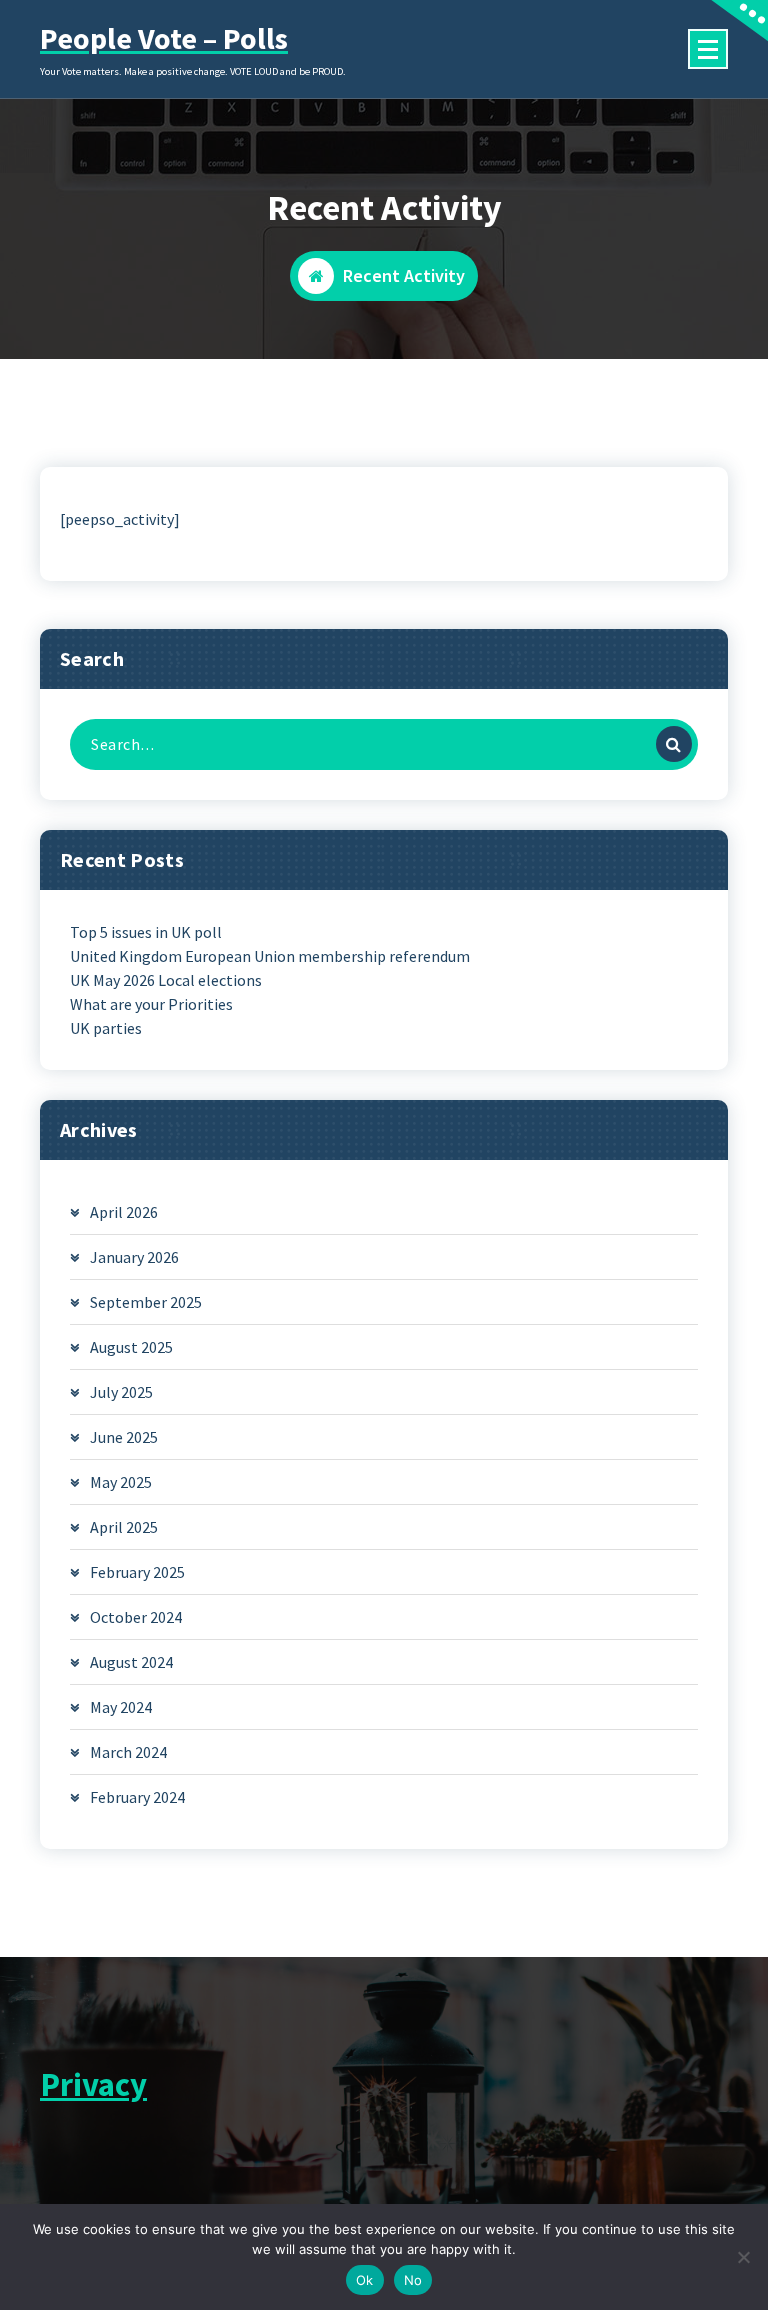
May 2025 (121, 1482)
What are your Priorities (151, 1004)
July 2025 (121, 1392)
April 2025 (124, 1527)
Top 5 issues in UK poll (146, 932)
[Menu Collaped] (708, 49)
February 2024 (137, 1797)
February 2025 (137, 1572)
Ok (365, 2280)
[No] (743, 2257)
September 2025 (146, 1302)
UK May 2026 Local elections (166, 980)
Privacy (93, 2084)
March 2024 (128, 1752)
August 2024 (131, 1662)
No (413, 2280)
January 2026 (134, 1257)
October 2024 (136, 1617)
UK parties (106, 1028)
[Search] (674, 744)
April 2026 (124, 1212)
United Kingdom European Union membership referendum (270, 956)
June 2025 (124, 1437)
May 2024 (121, 1707)
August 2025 (131, 1347)
